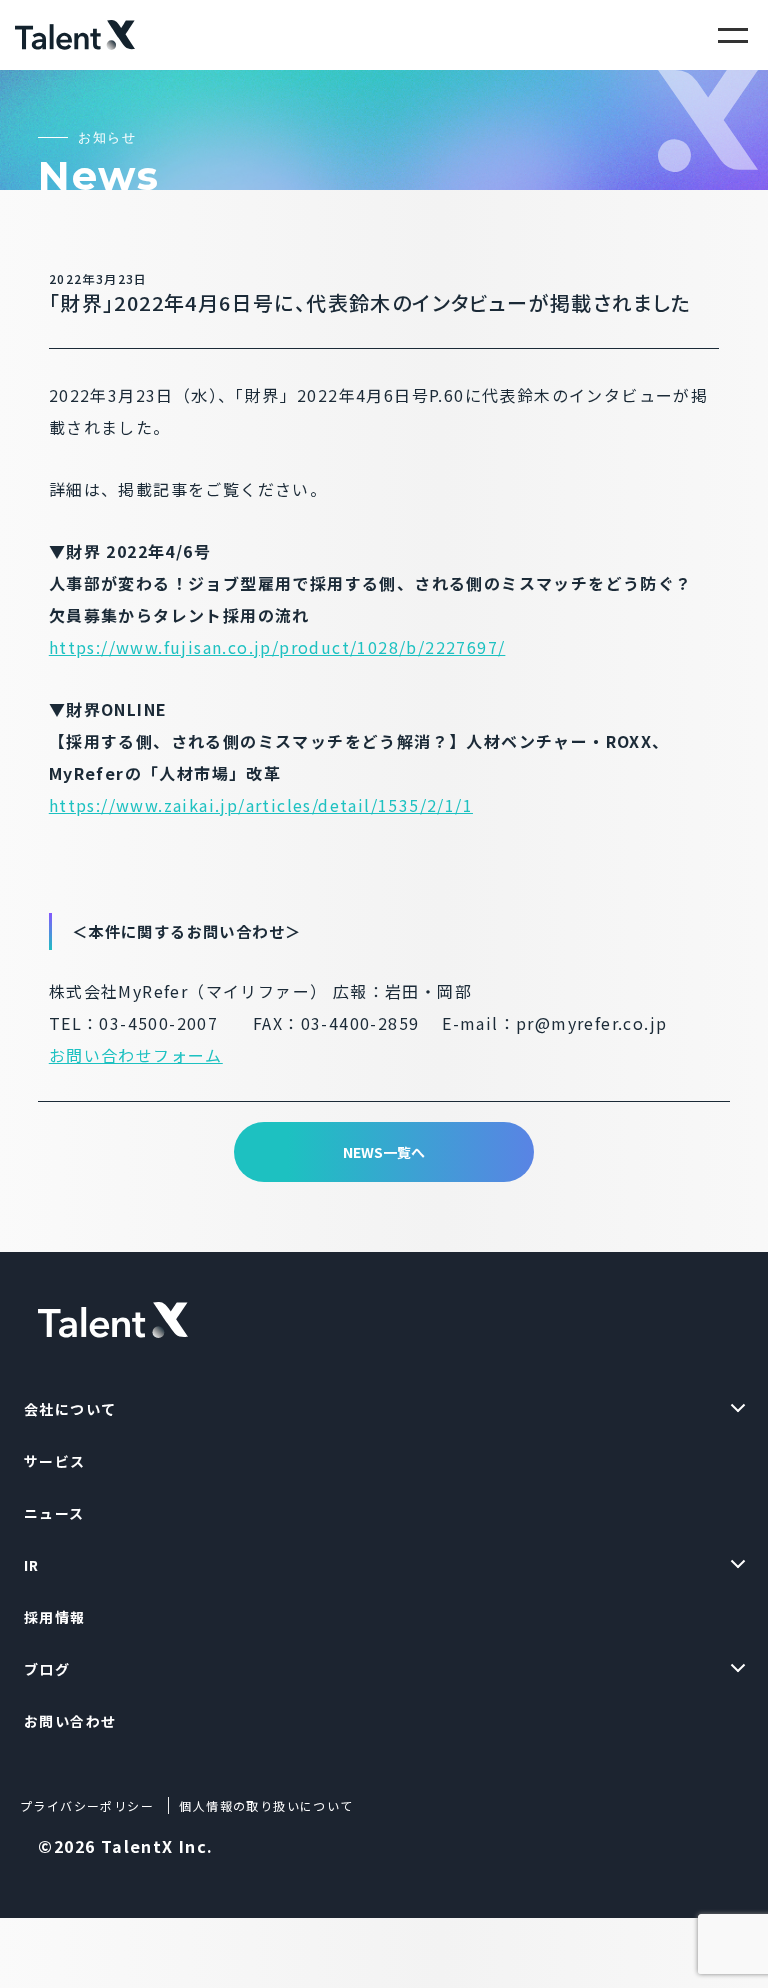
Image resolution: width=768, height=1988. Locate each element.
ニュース (54, 1513)
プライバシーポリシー (87, 1805)
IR (32, 1565)
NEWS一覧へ (384, 1152)
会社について (70, 1409)
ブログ (47, 1669)
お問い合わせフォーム (136, 1055)
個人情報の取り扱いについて (266, 1805)
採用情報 (55, 1617)
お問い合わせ (70, 1721)
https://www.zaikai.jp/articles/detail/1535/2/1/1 (261, 805)
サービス (55, 1461)
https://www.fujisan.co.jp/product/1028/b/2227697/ (277, 647)
